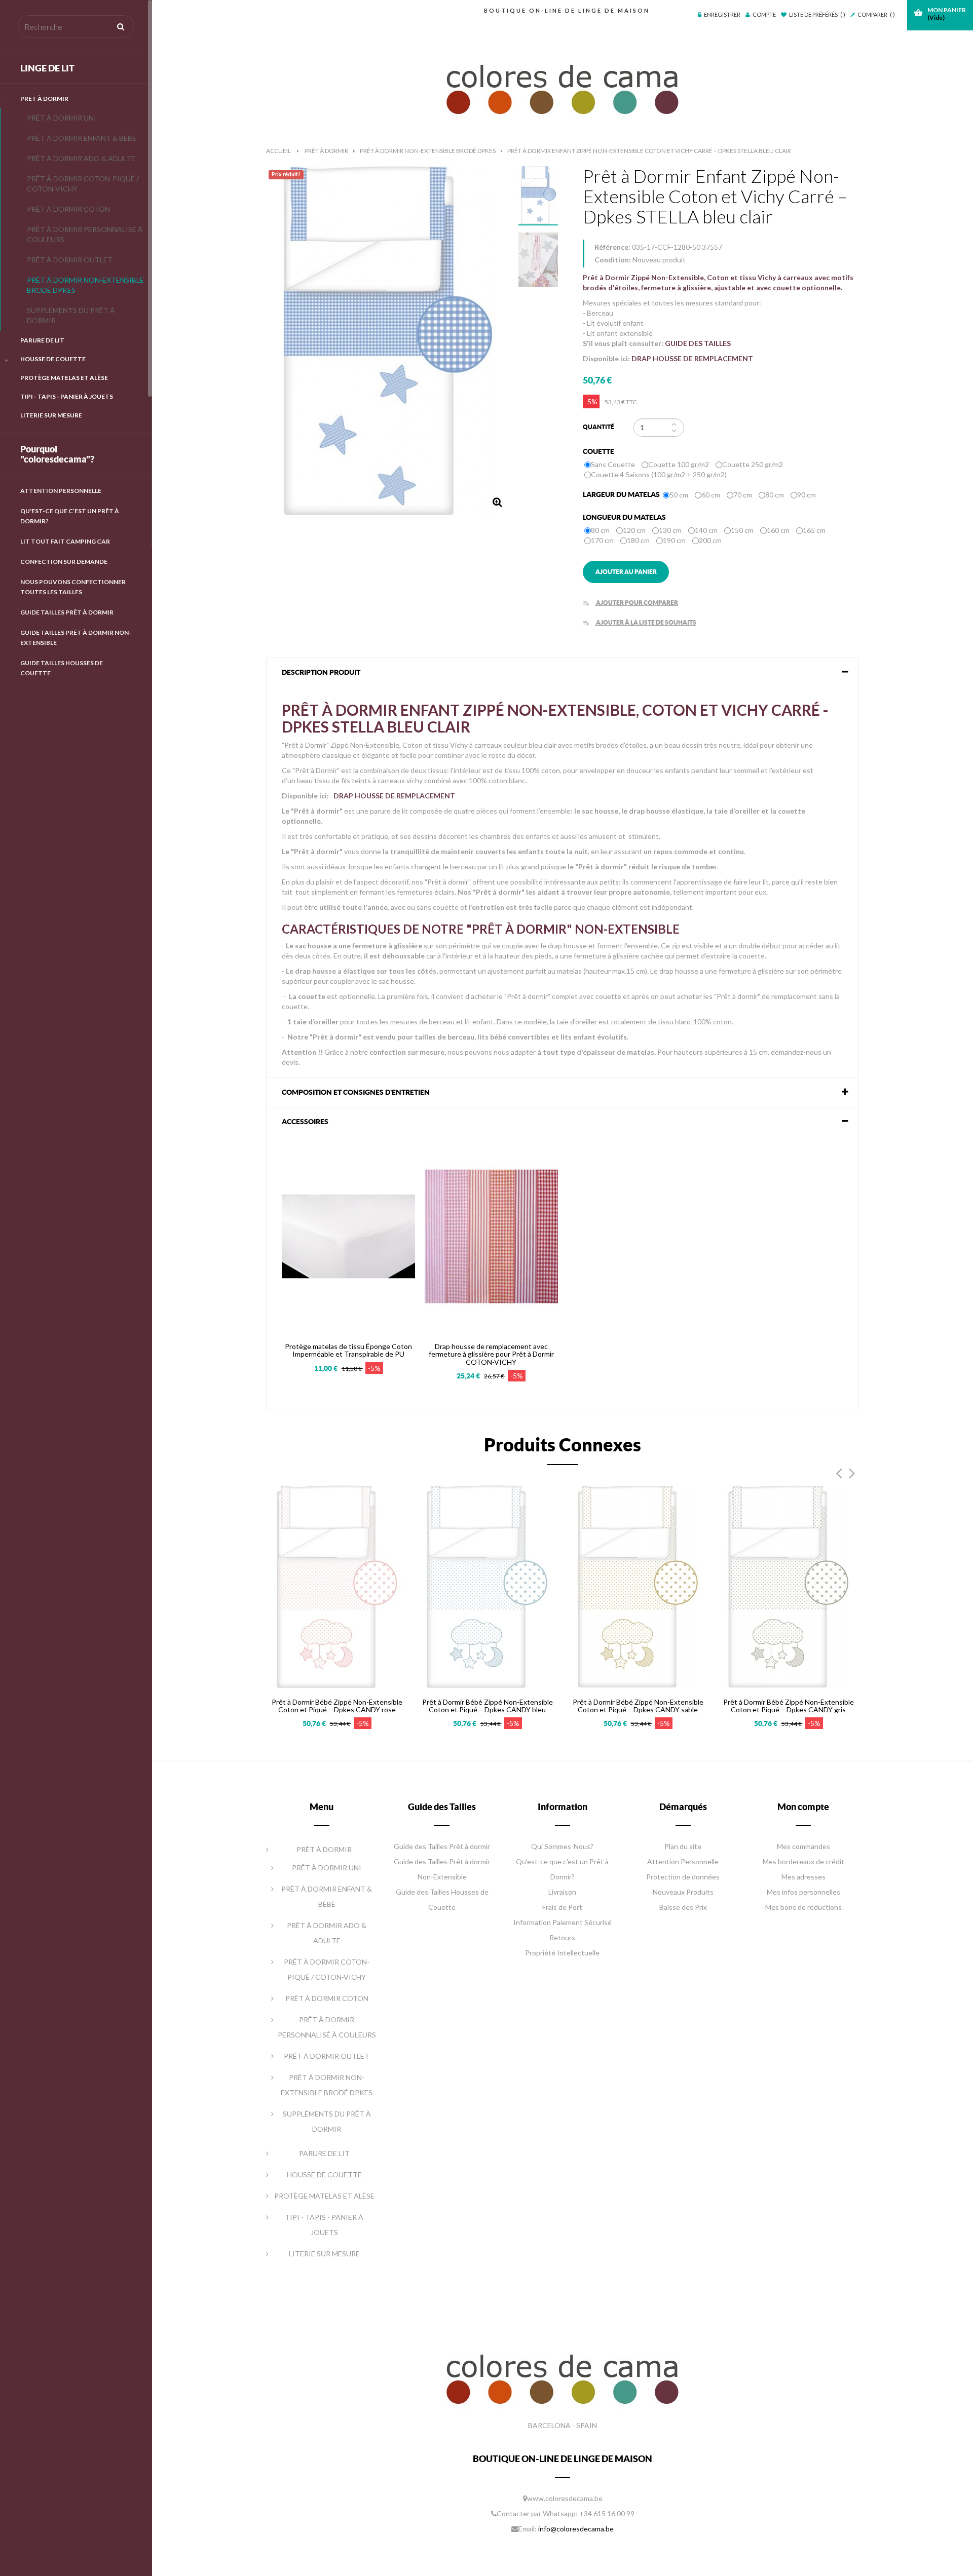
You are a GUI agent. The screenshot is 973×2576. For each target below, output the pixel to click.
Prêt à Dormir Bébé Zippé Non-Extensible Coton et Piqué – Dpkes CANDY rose (337, 1706)
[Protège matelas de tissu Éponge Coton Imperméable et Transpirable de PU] (348, 1235)
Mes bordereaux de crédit (803, 1861)
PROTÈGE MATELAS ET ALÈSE (64, 378)
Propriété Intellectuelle (562, 1953)
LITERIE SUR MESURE (51, 415)
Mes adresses (803, 1877)
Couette (599, 451)
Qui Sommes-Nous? (562, 1846)
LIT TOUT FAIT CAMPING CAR (65, 541)
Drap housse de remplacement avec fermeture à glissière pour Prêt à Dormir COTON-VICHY (491, 1354)
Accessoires (305, 1122)
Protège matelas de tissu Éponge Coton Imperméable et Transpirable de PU (348, 1350)
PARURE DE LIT (42, 340)
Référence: (612, 247)
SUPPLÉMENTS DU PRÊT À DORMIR (71, 315)
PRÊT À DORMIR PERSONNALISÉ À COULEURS (85, 234)
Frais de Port (562, 1907)
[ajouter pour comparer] (300, 1664)
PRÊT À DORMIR (44, 99)
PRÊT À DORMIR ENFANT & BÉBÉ (82, 138)
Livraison (562, 1892)
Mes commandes (803, 1846)
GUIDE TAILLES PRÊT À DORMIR (67, 612)
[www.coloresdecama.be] (563, 87)
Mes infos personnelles (803, 1892)
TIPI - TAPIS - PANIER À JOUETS (67, 396)
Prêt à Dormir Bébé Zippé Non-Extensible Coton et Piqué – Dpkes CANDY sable (638, 1706)
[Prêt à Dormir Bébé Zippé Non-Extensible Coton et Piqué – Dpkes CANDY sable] (638, 1585)
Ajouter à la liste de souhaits (640, 622)
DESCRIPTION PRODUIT (321, 672)
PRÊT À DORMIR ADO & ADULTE (81, 158)
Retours (562, 1937)
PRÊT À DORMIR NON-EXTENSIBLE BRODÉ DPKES (85, 285)
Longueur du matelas (625, 517)
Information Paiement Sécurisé (563, 1922)
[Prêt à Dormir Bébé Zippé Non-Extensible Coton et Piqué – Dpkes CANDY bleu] (487, 1585)
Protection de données (683, 1877)
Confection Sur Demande (64, 562)
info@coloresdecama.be (576, 2529)
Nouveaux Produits (683, 1892)
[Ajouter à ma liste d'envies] (298, 1309)
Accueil (278, 151)
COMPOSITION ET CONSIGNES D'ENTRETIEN (356, 1092)
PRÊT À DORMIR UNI (62, 118)
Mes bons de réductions (803, 1907)
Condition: (613, 260)
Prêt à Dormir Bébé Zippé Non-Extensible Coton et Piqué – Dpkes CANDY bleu (488, 1706)
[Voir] (324, 1309)
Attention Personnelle (61, 491)
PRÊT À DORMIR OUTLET (70, 260)
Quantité (598, 427)
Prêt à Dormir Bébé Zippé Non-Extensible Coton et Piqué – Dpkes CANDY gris (789, 1706)
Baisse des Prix (683, 1907)
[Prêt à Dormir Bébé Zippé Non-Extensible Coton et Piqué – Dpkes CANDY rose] (337, 1585)
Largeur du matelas (622, 494)
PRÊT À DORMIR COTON (68, 209)
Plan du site (683, 1846)
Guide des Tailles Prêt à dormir (442, 1846)
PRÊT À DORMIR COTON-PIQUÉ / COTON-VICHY (83, 184)
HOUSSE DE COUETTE (53, 359)
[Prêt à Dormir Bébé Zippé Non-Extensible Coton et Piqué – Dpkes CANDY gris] (788, 1585)
